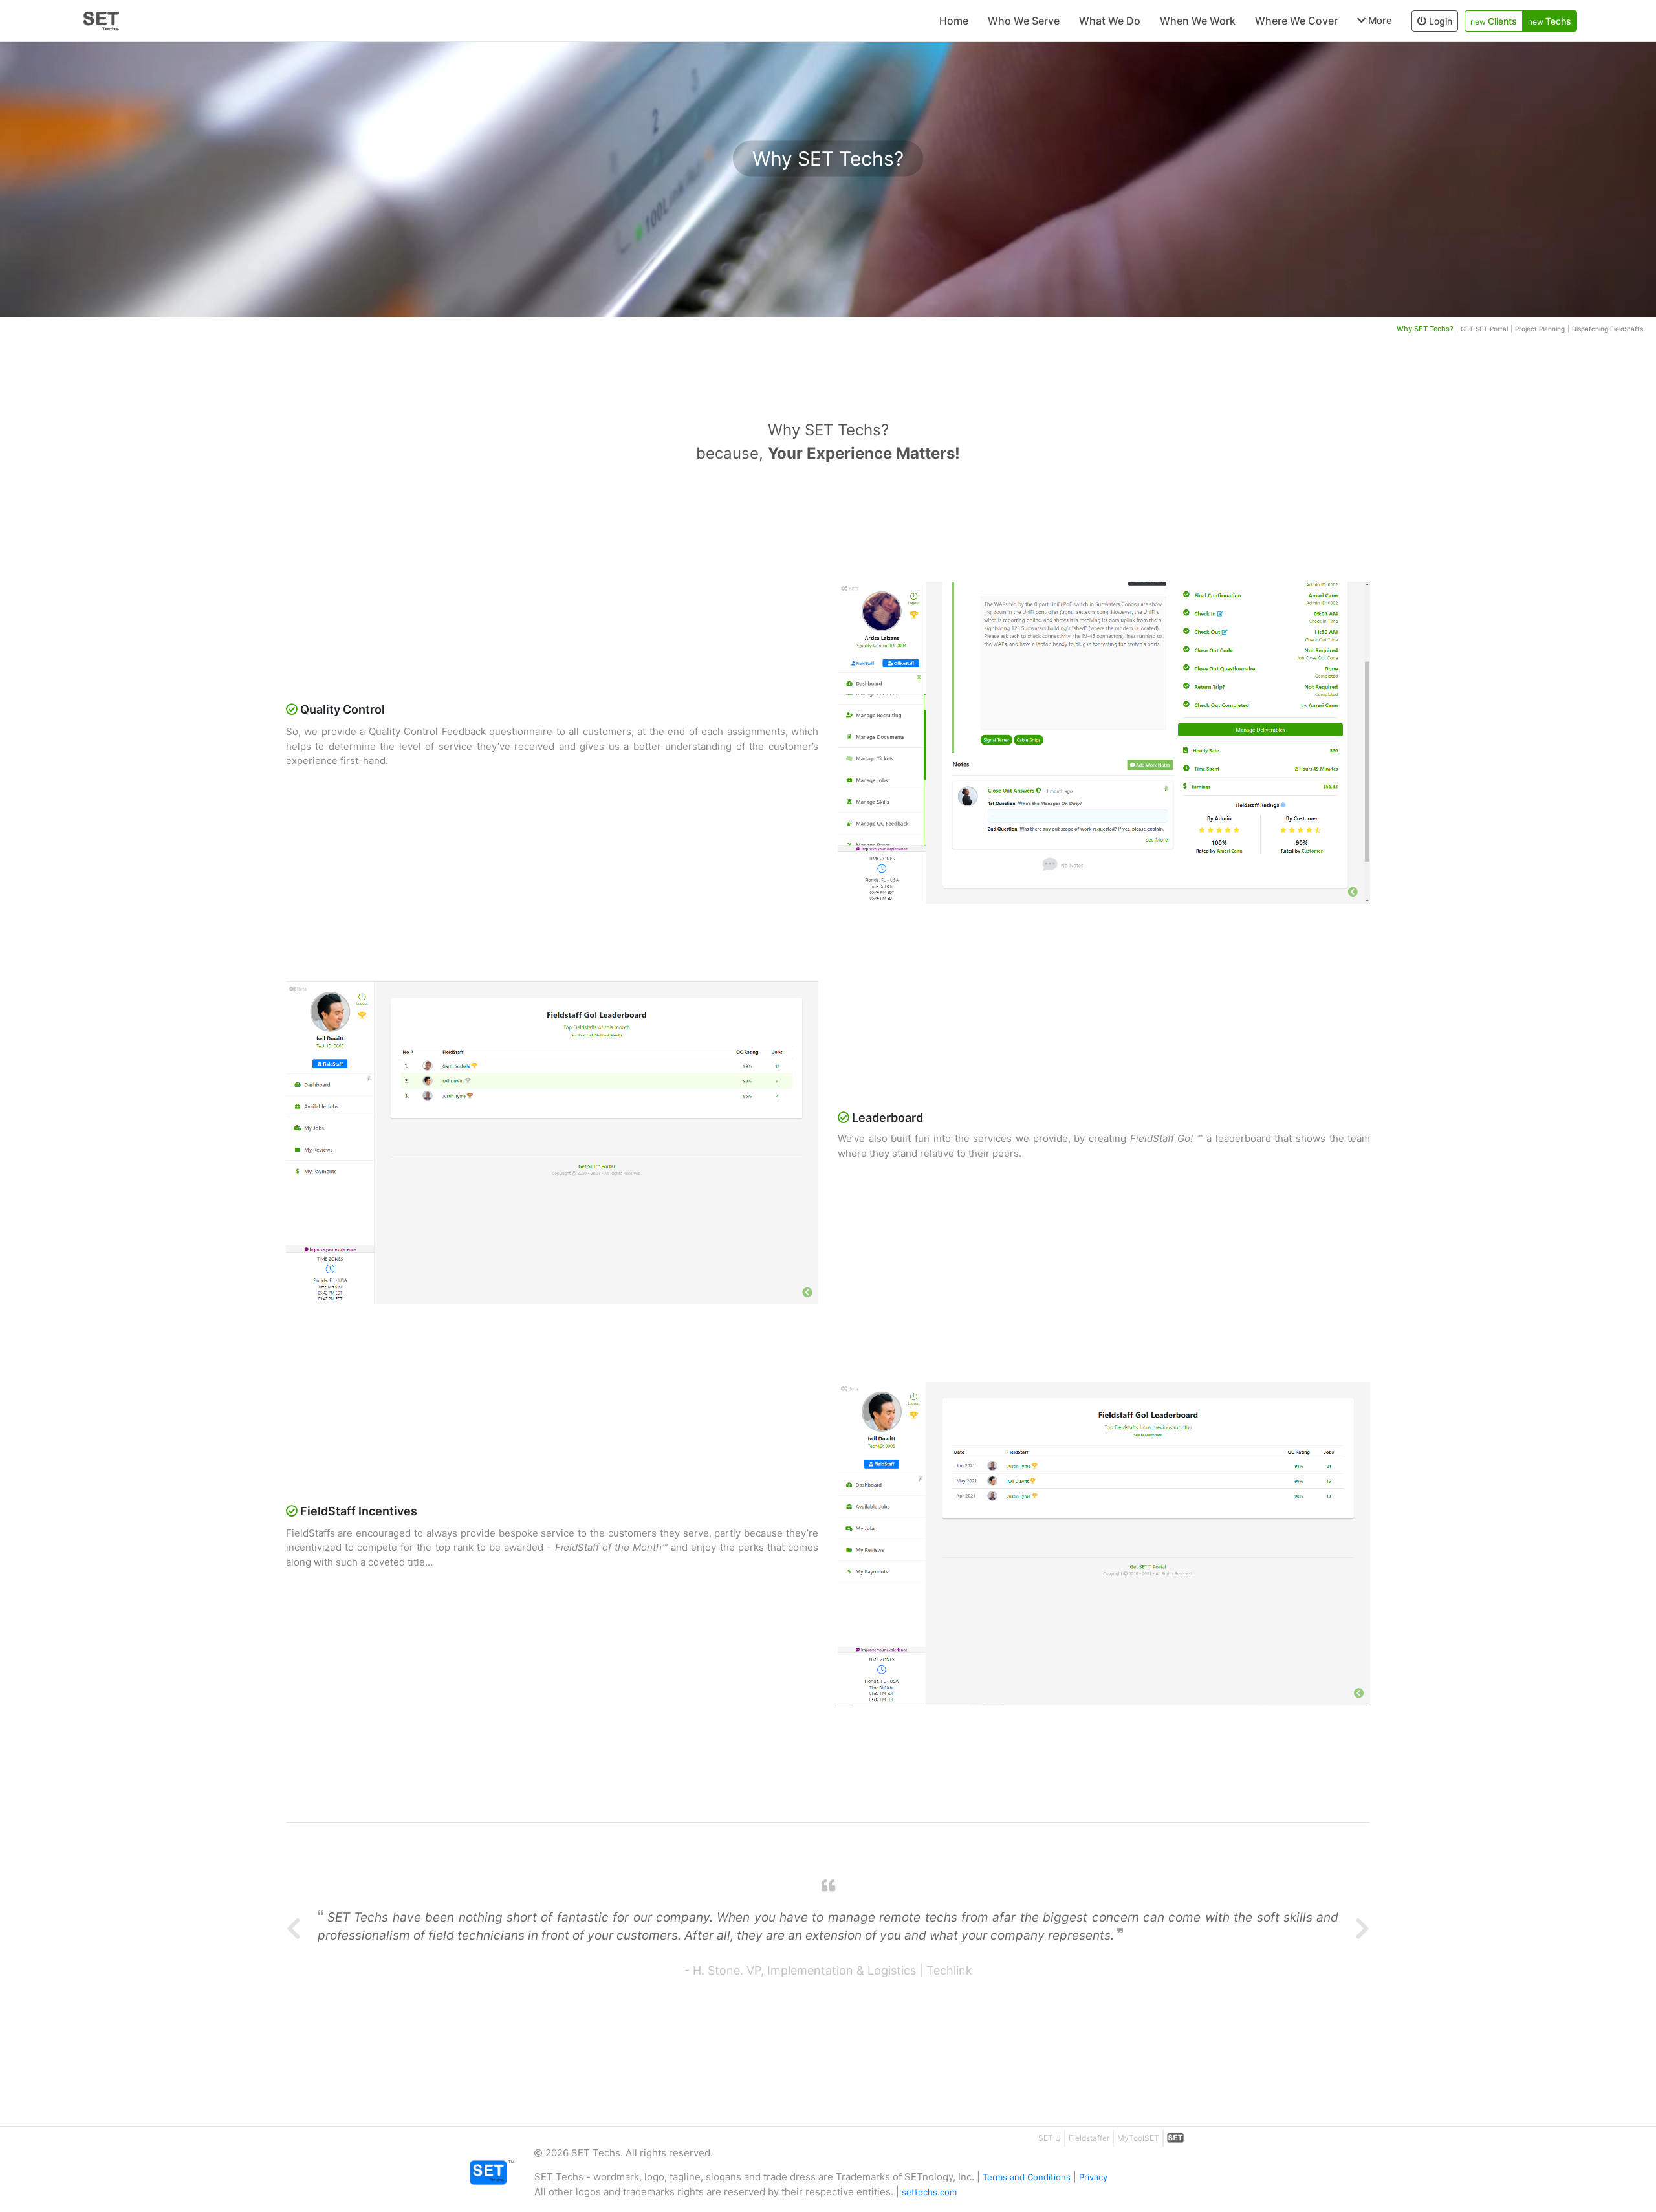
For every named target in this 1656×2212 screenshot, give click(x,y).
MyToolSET (1138, 2138)
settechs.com (929, 2192)
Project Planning (1540, 329)
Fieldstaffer (1089, 2138)
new (1494, 21)
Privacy (1093, 2177)
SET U (1050, 2138)
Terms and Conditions (1027, 2177)
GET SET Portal (1484, 329)
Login (1439, 21)
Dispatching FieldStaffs (1607, 329)
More (1379, 20)
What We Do (1110, 21)
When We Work (1198, 21)
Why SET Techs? (1425, 329)
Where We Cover (1296, 21)
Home (954, 21)
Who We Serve (1024, 21)
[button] (1362, 1929)
